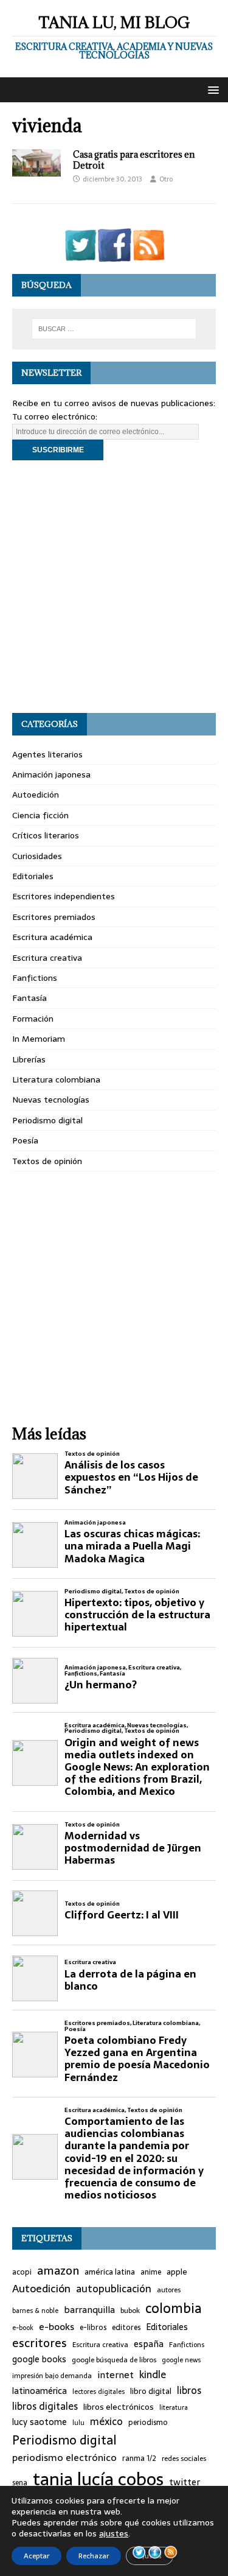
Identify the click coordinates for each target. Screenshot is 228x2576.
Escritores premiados (54, 917)
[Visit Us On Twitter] (80, 254)
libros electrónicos (119, 2407)
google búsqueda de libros (114, 2360)
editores (126, 2328)
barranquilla (89, 2310)
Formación (33, 1019)
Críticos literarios (46, 835)
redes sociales (184, 2458)
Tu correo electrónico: (55, 416)
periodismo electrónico (64, 2458)
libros (189, 2391)
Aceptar (36, 2556)
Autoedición (36, 795)
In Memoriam (39, 1039)
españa (149, 2344)
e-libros (93, 2328)
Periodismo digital (47, 1120)
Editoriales (33, 876)
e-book (23, 2328)
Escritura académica (52, 937)
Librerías (29, 1059)
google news (181, 2360)
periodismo (148, 2423)
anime (151, 2272)
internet (116, 2375)
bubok (130, 2311)
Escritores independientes (64, 896)
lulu (78, 2423)
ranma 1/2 (139, 2458)
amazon (58, 2271)
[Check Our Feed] (148, 254)
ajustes (114, 2533)
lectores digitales (98, 2392)
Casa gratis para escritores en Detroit (134, 160)
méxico (106, 2422)
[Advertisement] (114, 587)
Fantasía (29, 998)
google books (39, 2360)
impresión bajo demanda (52, 2376)
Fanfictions (35, 978)
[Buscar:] (114, 329)
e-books (57, 2327)
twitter (185, 2483)
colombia (174, 2308)
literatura (174, 2408)
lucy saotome (40, 2422)
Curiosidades (37, 856)
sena (20, 2483)
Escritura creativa (47, 958)
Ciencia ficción (40, 815)
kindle (153, 2375)
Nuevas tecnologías (51, 1100)
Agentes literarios (47, 754)
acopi (22, 2272)
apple (177, 2272)
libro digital (151, 2392)
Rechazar (94, 2556)
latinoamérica (40, 2391)
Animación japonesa (51, 774)
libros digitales (45, 2406)
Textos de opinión (47, 1161)
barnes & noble (35, 2311)
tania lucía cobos (98, 2479)
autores (169, 2290)
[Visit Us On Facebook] (114, 254)
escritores (40, 2343)
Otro (166, 179)
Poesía (25, 1140)
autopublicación (114, 2289)
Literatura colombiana (56, 1079)
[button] (211, 89)
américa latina (110, 2272)
